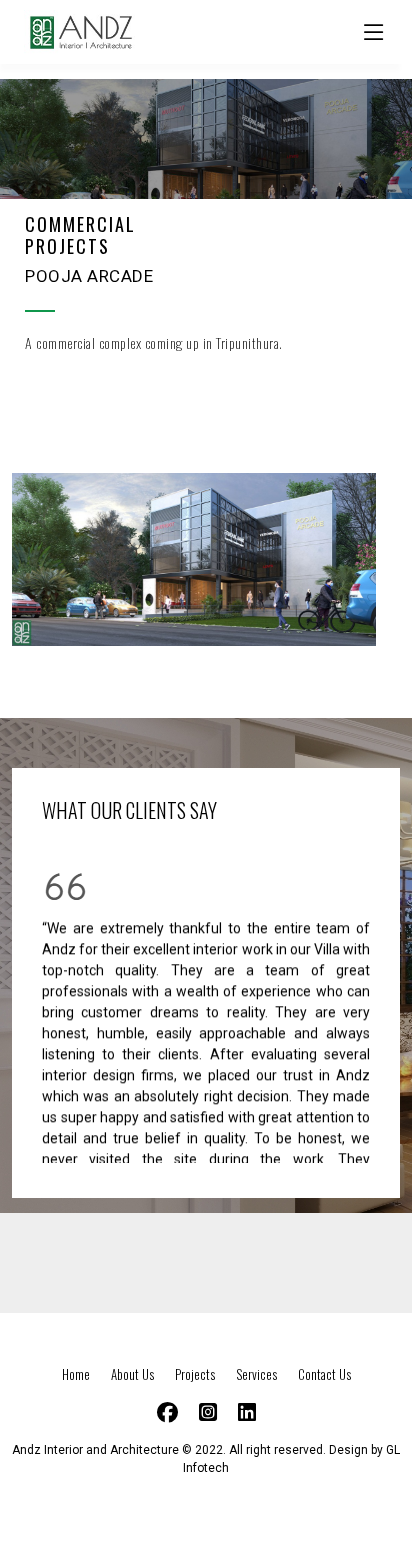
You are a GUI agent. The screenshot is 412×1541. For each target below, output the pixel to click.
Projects (196, 1374)
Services (258, 1374)
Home (77, 1374)
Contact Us (324, 1374)
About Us (134, 1374)
